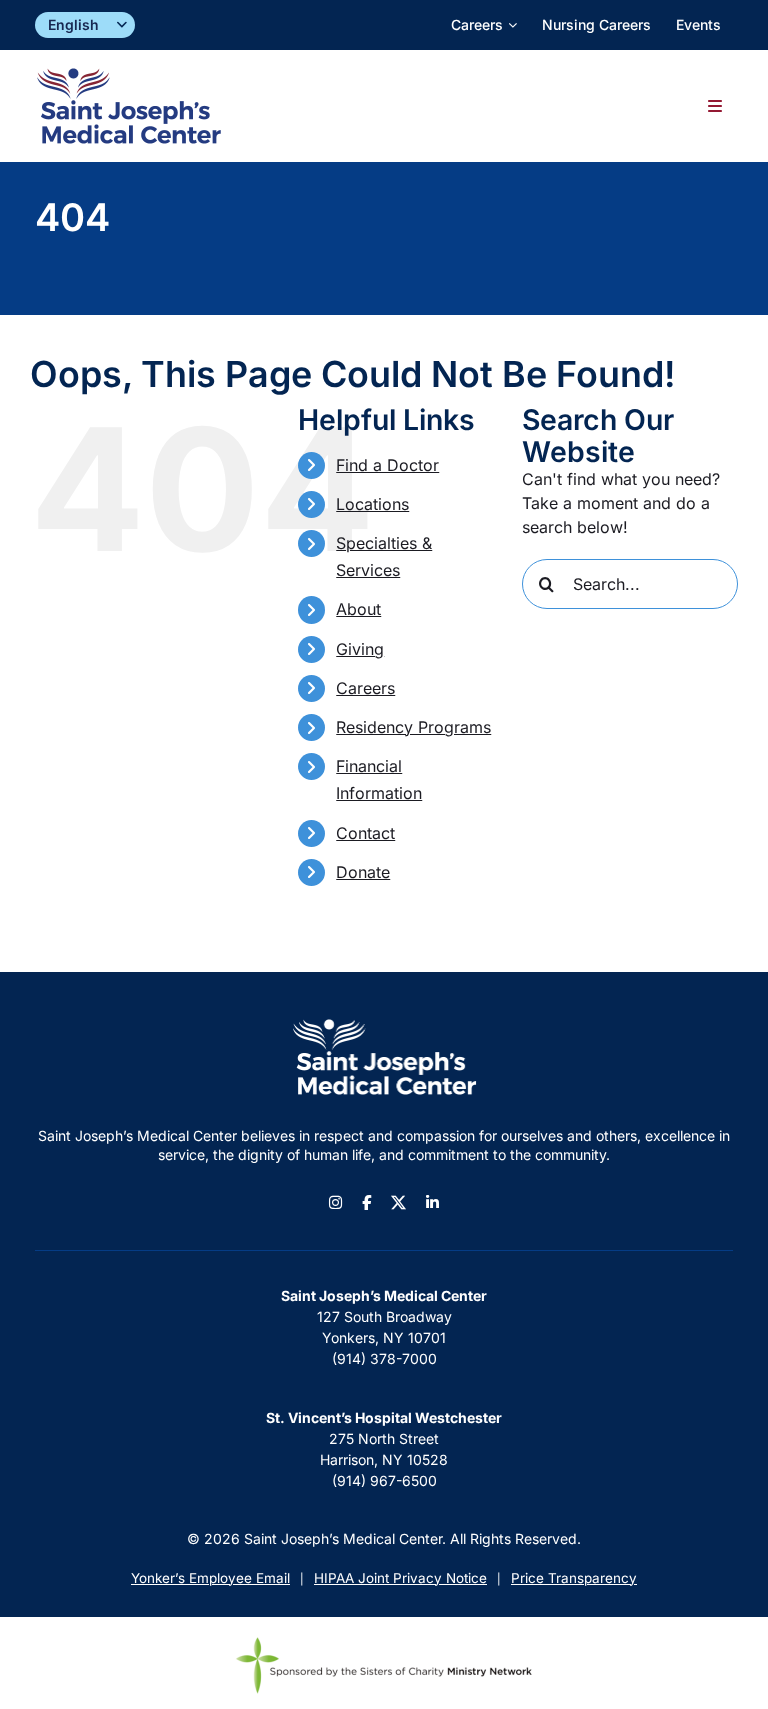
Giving (360, 649)
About (358, 609)
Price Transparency (574, 1578)
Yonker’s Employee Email (210, 1578)
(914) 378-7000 (384, 1358)
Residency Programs (413, 727)
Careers (365, 688)
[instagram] (335, 1202)
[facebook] (366, 1202)
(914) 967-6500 (384, 1480)
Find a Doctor (387, 465)
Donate (363, 872)
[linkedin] (432, 1202)
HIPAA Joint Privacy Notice (400, 1578)
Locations (372, 504)
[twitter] (398, 1202)
